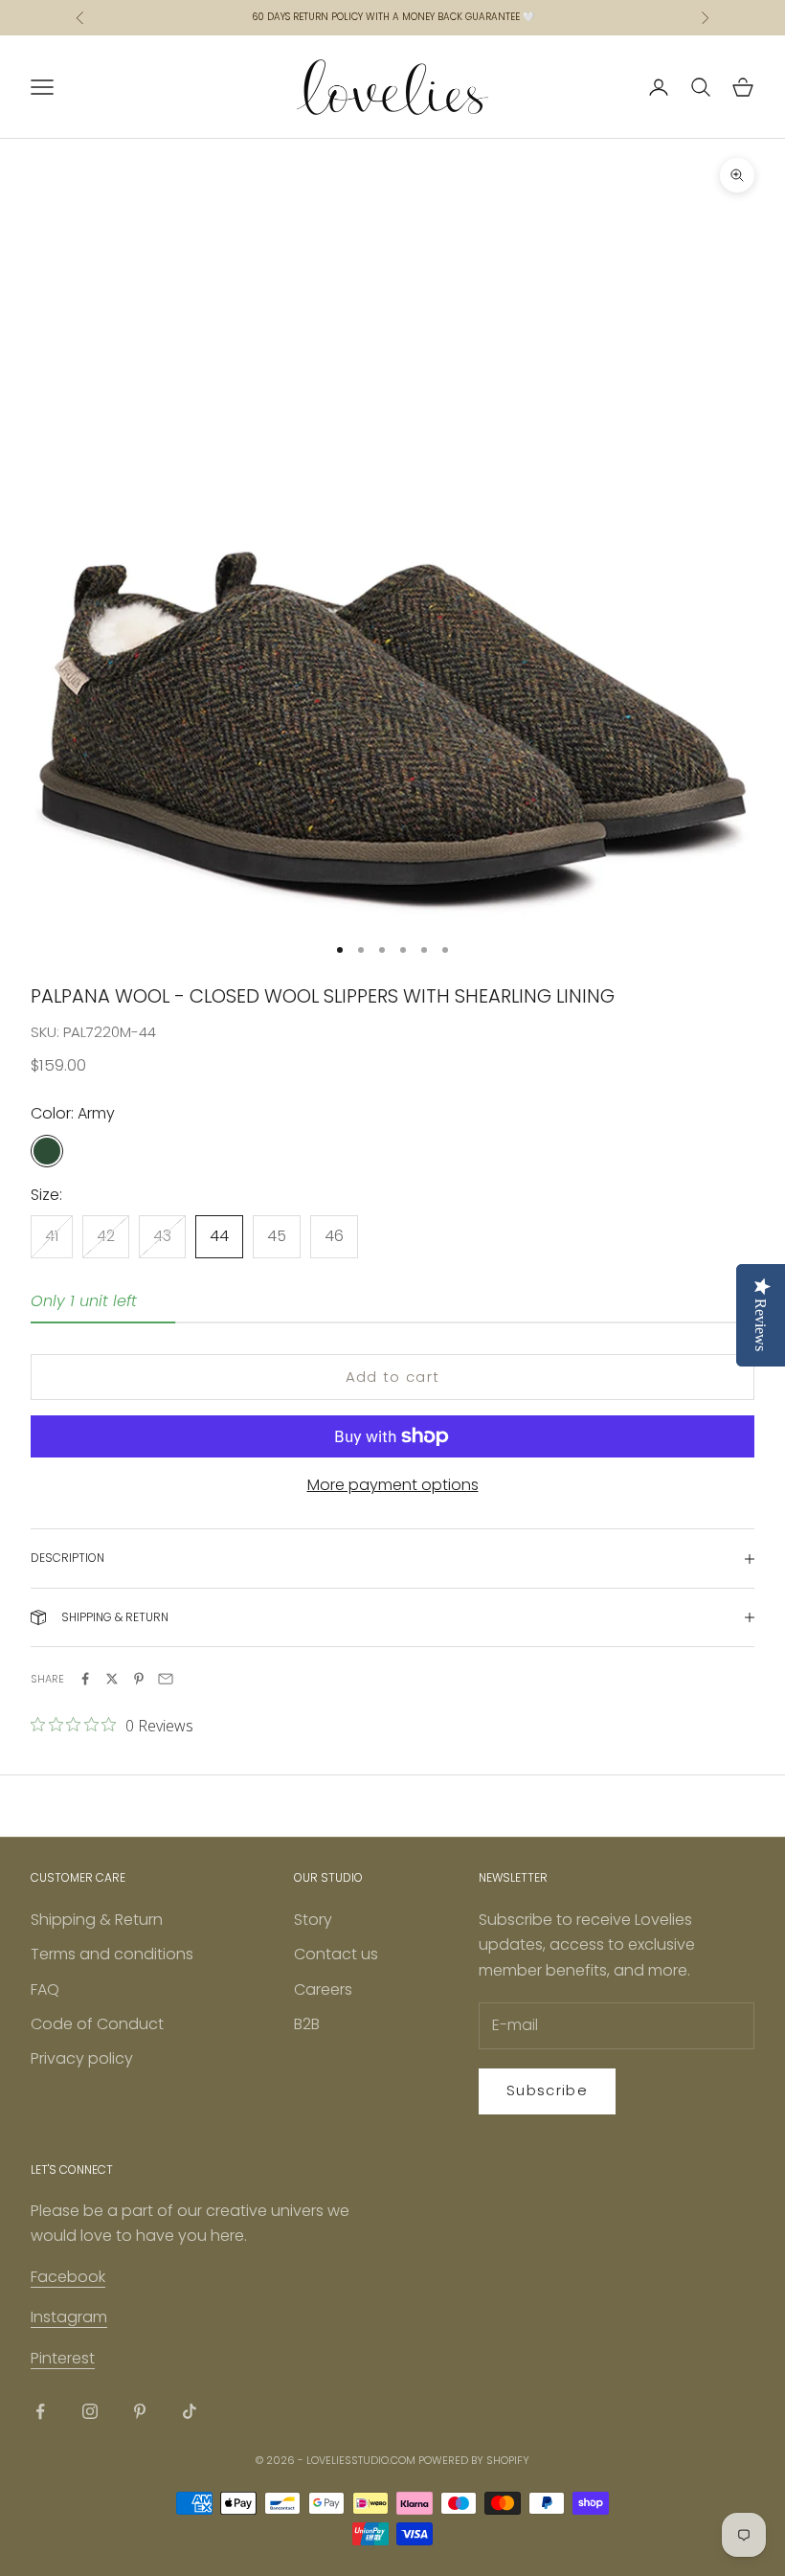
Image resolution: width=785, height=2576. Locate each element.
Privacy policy (82, 2058)
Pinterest (63, 2358)
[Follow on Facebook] (40, 2411)
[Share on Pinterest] (139, 1679)
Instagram (69, 2317)
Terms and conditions (112, 1954)
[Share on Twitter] (112, 1679)
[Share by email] (166, 1679)
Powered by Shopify (474, 2460)
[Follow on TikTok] (190, 2411)
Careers (323, 1989)
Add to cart (393, 1377)
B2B (307, 2024)
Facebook (68, 2277)
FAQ (45, 1989)
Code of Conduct (97, 2024)
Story (313, 1920)
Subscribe (547, 2090)
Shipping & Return (97, 1920)
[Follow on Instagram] (90, 2411)
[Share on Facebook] (85, 1679)
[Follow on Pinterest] (140, 2411)
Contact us (336, 1954)
